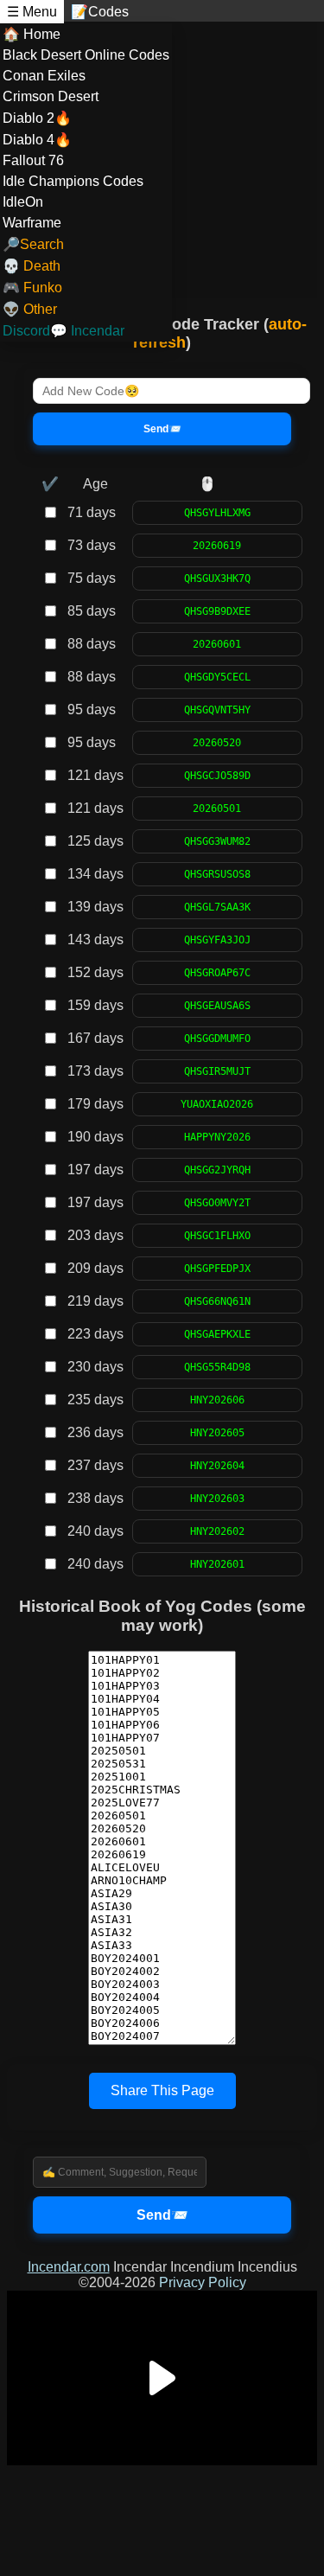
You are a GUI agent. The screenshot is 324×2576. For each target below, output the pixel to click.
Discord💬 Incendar (64, 331)
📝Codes (100, 12)
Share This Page (162, 2090)
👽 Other (30, 309)
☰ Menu (32, 12)
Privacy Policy (203, 2282)
